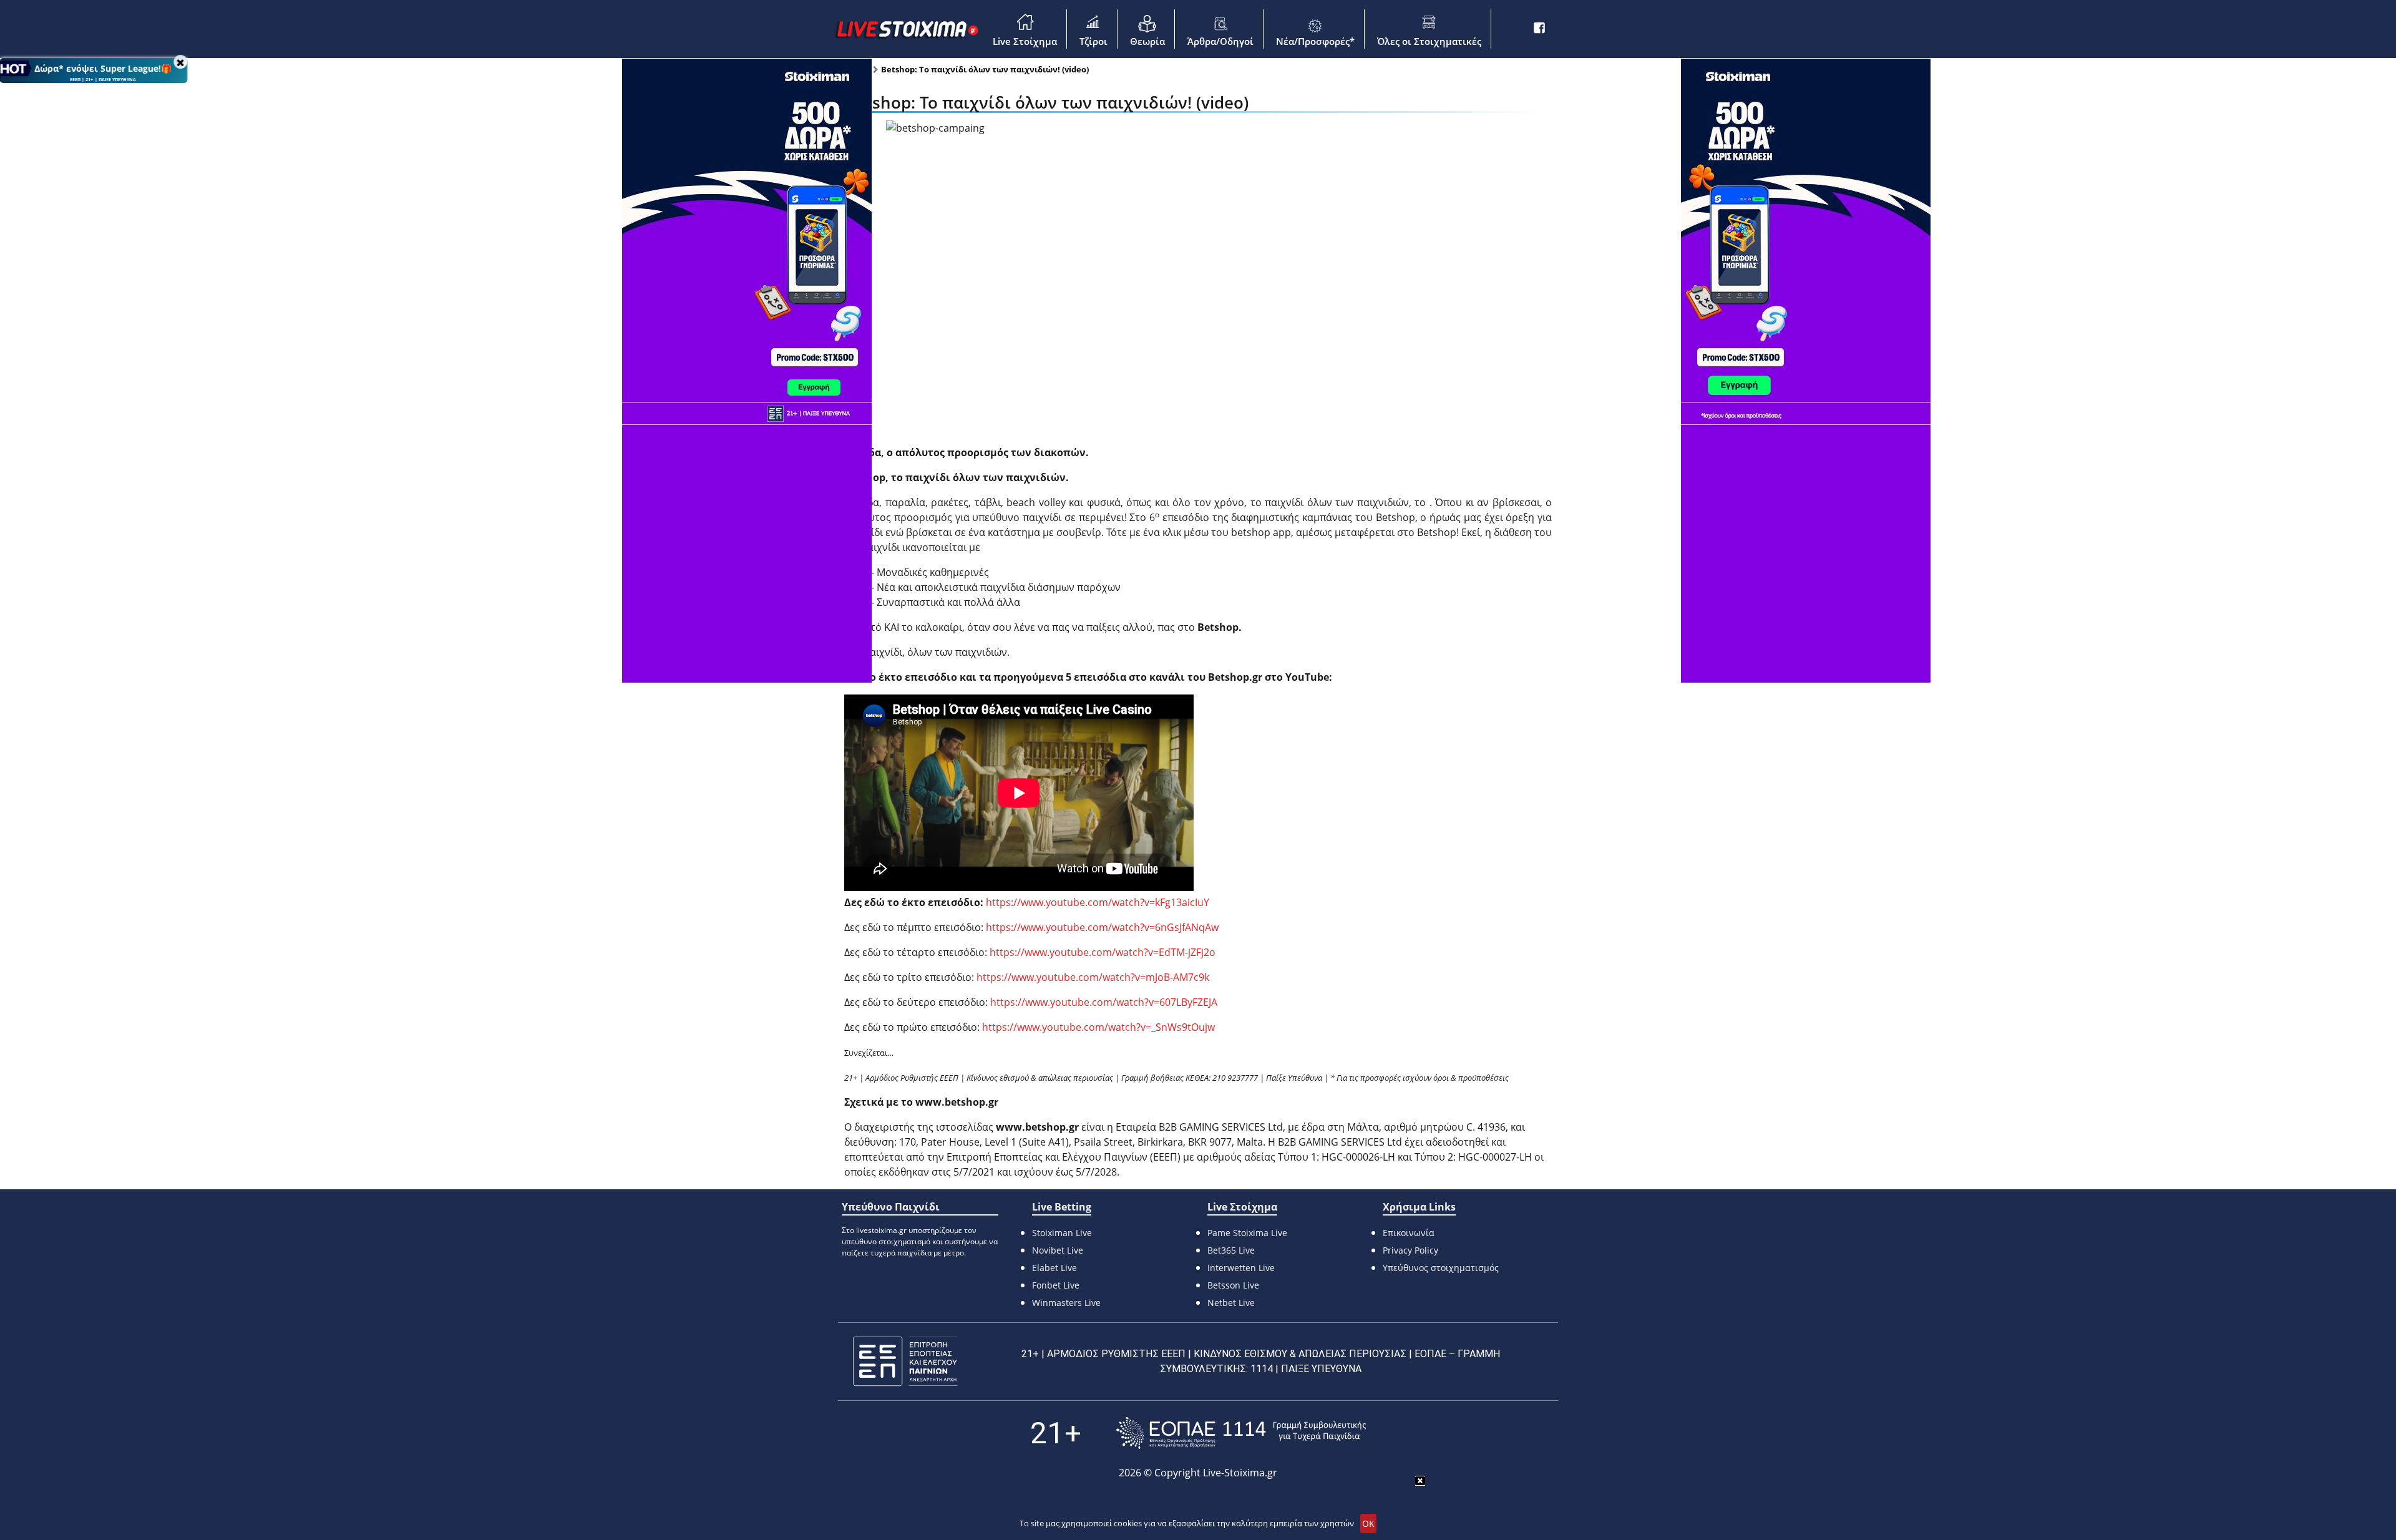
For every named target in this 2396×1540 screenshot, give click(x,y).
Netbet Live (1231, 1303)
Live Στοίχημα (1025, 41)
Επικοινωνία (1409, 1233)
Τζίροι (1093, 41)
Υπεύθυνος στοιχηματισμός (1441, 1268)
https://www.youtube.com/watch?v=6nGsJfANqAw (1101, 927)
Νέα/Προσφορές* (1315, 41)
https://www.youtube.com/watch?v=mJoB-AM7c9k (1092, 977)
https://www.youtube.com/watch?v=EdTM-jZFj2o (1101, 952)
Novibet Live (1058, 1250)
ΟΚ (1368, 1523)
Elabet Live (1054, 1268)
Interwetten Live (1241, 1268)
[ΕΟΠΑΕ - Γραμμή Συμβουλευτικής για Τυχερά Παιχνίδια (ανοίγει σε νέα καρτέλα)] (1241, 1433)
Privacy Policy (1410, 1250)
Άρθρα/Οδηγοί (1220, 41)
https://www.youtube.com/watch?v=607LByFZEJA (1103, 1002)
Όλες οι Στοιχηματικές (1429, 41)
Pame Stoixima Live (1247, 1233)
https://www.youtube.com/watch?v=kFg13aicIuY (1098, 902)
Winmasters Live (1066, 1303)
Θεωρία (1147, 41)
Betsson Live (1233, 1285)
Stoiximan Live (1062, 1233)
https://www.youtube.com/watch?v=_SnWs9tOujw (1097, 1027)
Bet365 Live (1231, 1250)
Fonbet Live (1056, 1285)
